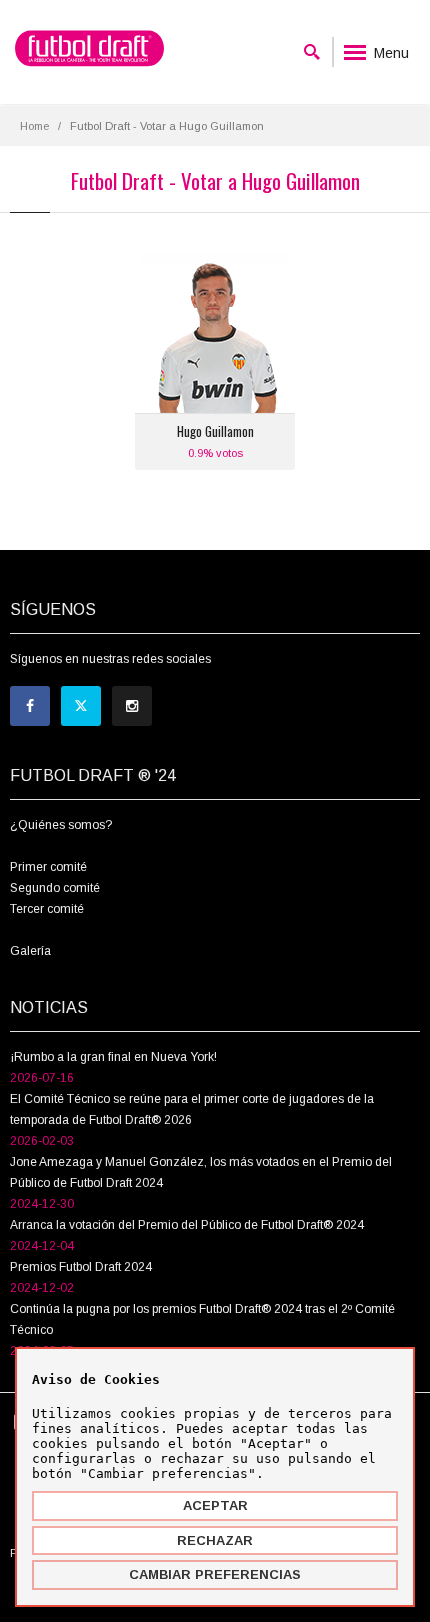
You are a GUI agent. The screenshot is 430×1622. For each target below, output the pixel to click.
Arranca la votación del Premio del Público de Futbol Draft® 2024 (187, 1225)
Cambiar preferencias (215, 1574)
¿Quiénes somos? (61, 825)
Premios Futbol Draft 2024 (81, 1267)
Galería (30, 951)
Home (34, 126)
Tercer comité (47, 909)
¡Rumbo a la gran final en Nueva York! (113, 1057)
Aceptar (215, 1505)
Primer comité (48, 867)
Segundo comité (55, 888)
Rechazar (215, 1540)
